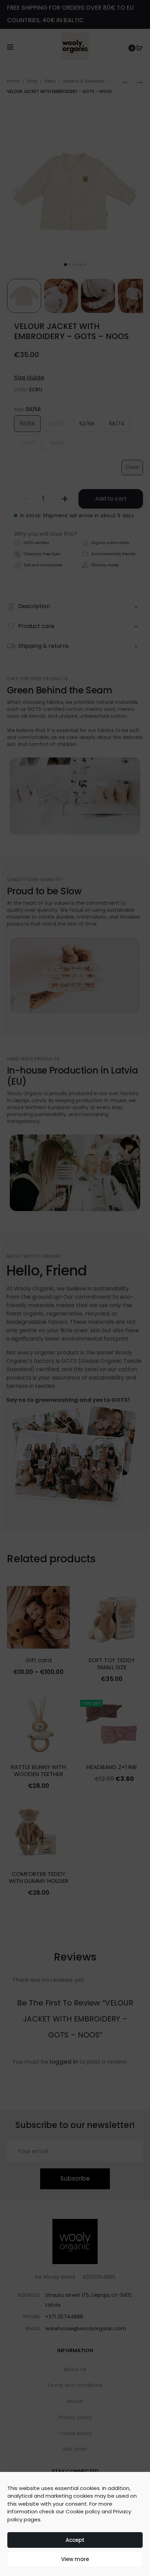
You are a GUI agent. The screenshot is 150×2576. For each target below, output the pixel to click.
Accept (75, 2540)
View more (75, 2559)
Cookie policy (83, 2511)
